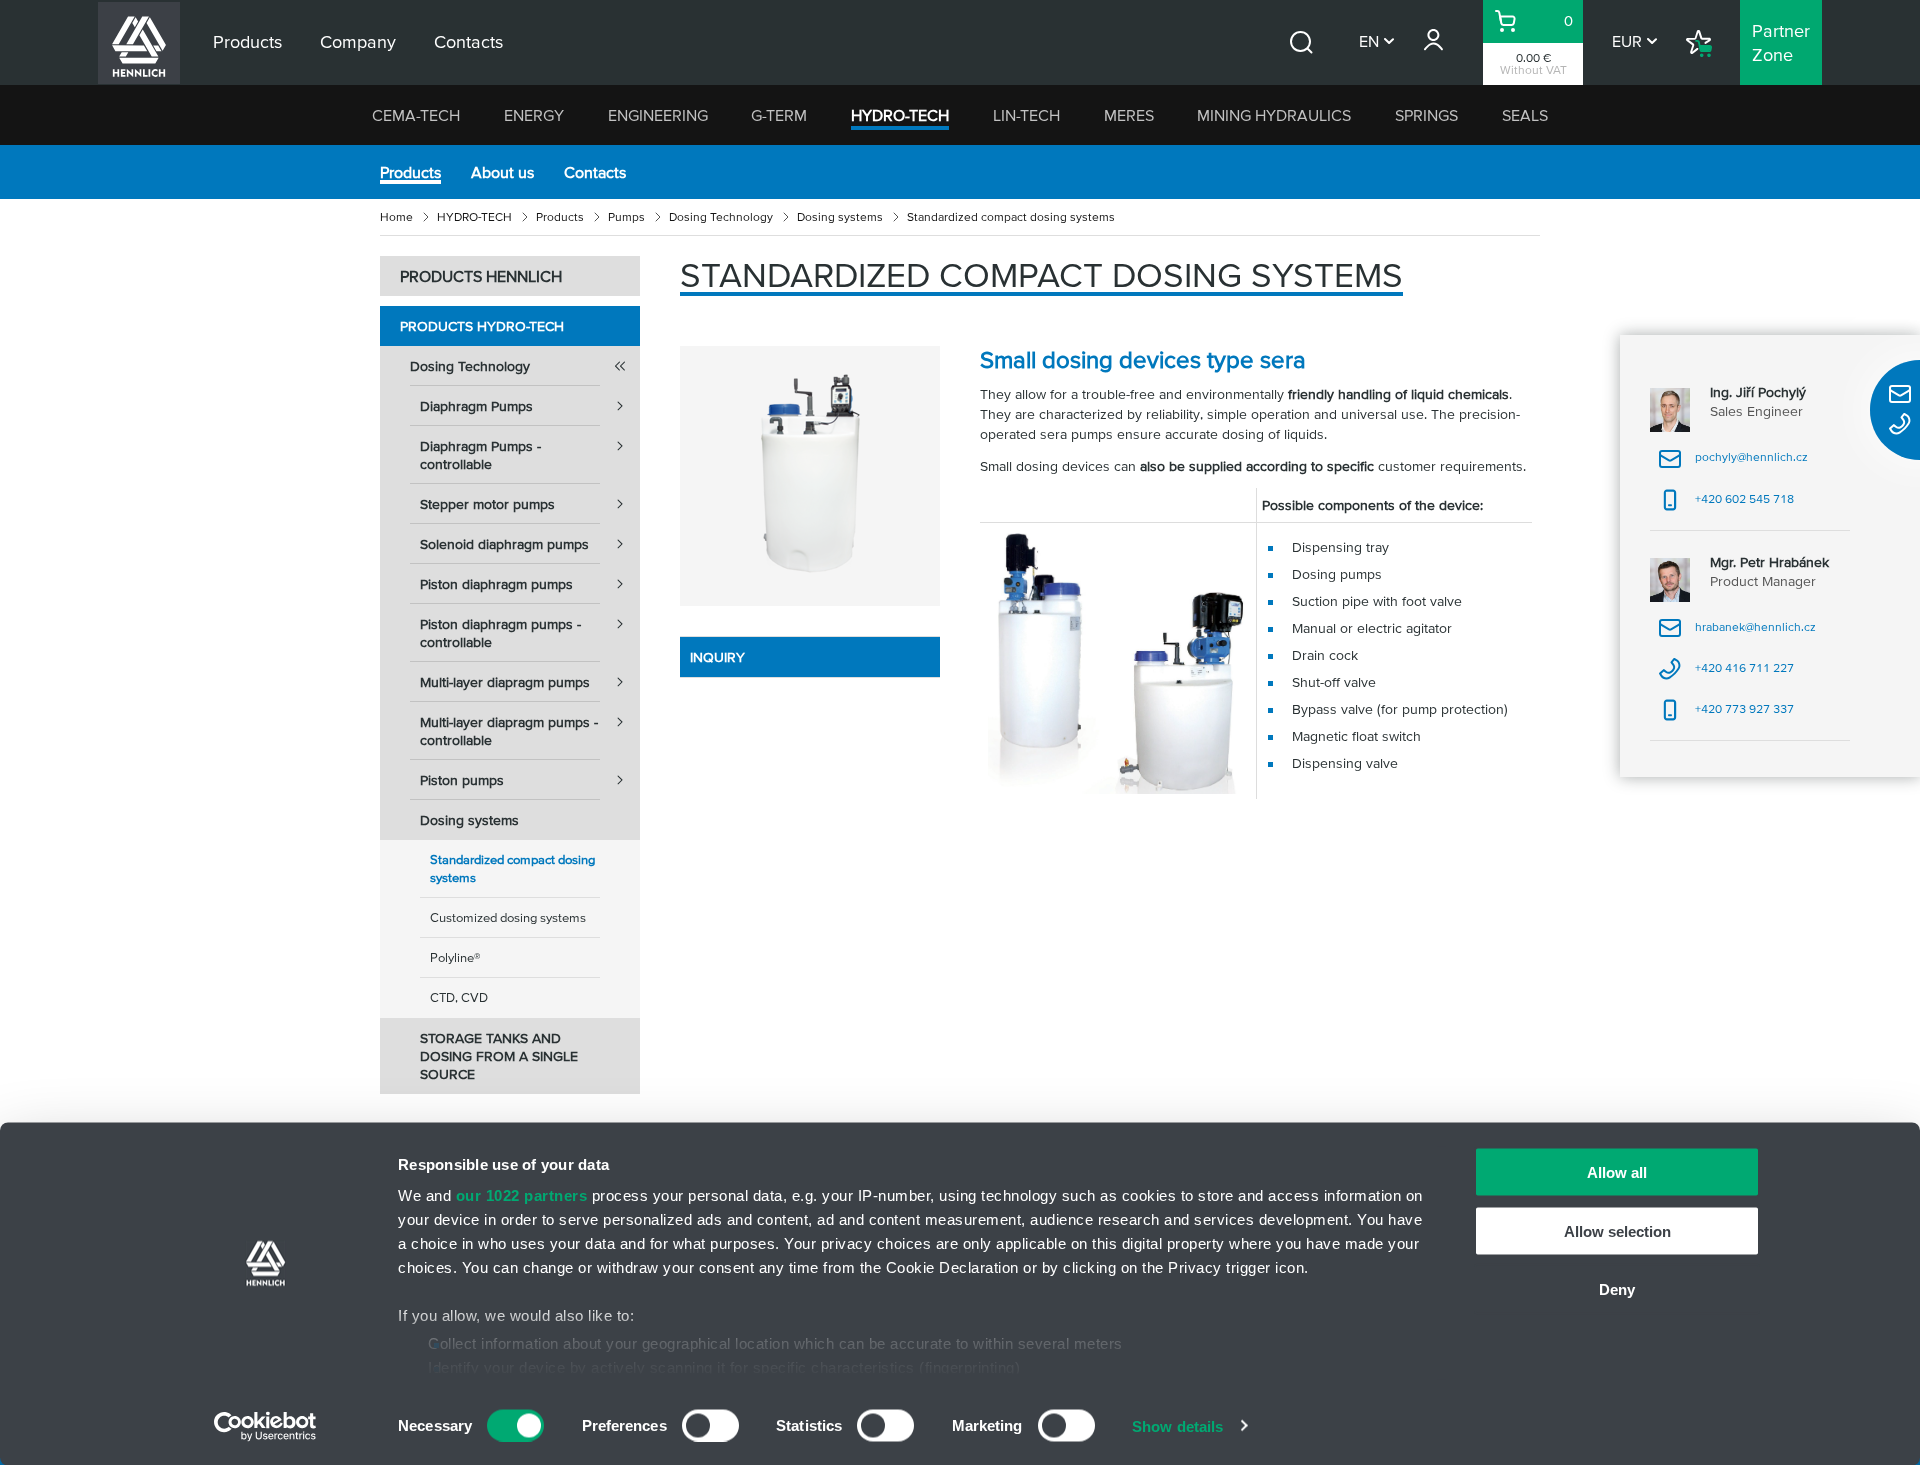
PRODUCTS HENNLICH (481, 276)
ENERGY (534, 115)
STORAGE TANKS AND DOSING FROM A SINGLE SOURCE (499, 1056)
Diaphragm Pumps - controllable (480, 455)
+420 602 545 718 (1726, 505)
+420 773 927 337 (1726, 715)
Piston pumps (462, 780)
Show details (1177, 1425)
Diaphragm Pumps (476, 406)
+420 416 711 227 (1726, 674)
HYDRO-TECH (900, 115)
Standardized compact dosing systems (512, 868)
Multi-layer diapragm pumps (505, 682)
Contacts (595, 172)
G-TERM (779, 115)
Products (410, 172)
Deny (1617, 1289)
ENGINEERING (658, 115)
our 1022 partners (522, 1195)
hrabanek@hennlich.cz (1737, 633)
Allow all (1617, 1172)
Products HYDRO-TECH (482, 326)
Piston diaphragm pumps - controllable (500, 633)
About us (502, 172)
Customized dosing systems (508, 917)
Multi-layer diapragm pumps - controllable (509, 731)
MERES (1129, 115)
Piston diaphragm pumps (496, 584)
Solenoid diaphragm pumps (504, 544)
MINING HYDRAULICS (1274, 115)
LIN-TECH (1026, 115)
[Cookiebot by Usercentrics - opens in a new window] (265, 1426)
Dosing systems (840, 216)
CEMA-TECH (416, 115)
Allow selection (1617, 1230)
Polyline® (455, 957)
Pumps (626, 216)
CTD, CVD (459, 997)
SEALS (1525, 115)
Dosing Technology (721, 216)
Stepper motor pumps (487, 504)
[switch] (710, 1425)
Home (396, 216)
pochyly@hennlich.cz (1733, 463)
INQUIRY (717, 657)
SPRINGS (1426, 115)
